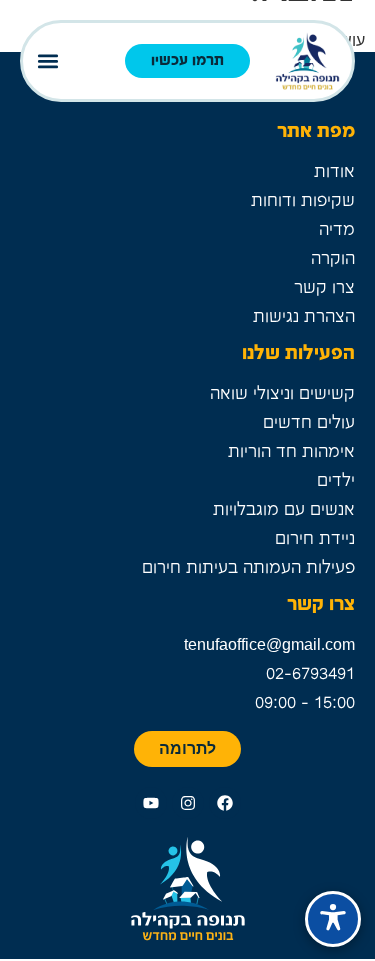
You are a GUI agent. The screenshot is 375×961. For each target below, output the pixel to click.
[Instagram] (188, 803)
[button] (47, 61)
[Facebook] (225, 803)
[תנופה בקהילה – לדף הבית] (307, 61)
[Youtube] (151, 803)
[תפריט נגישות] (333, 919)
